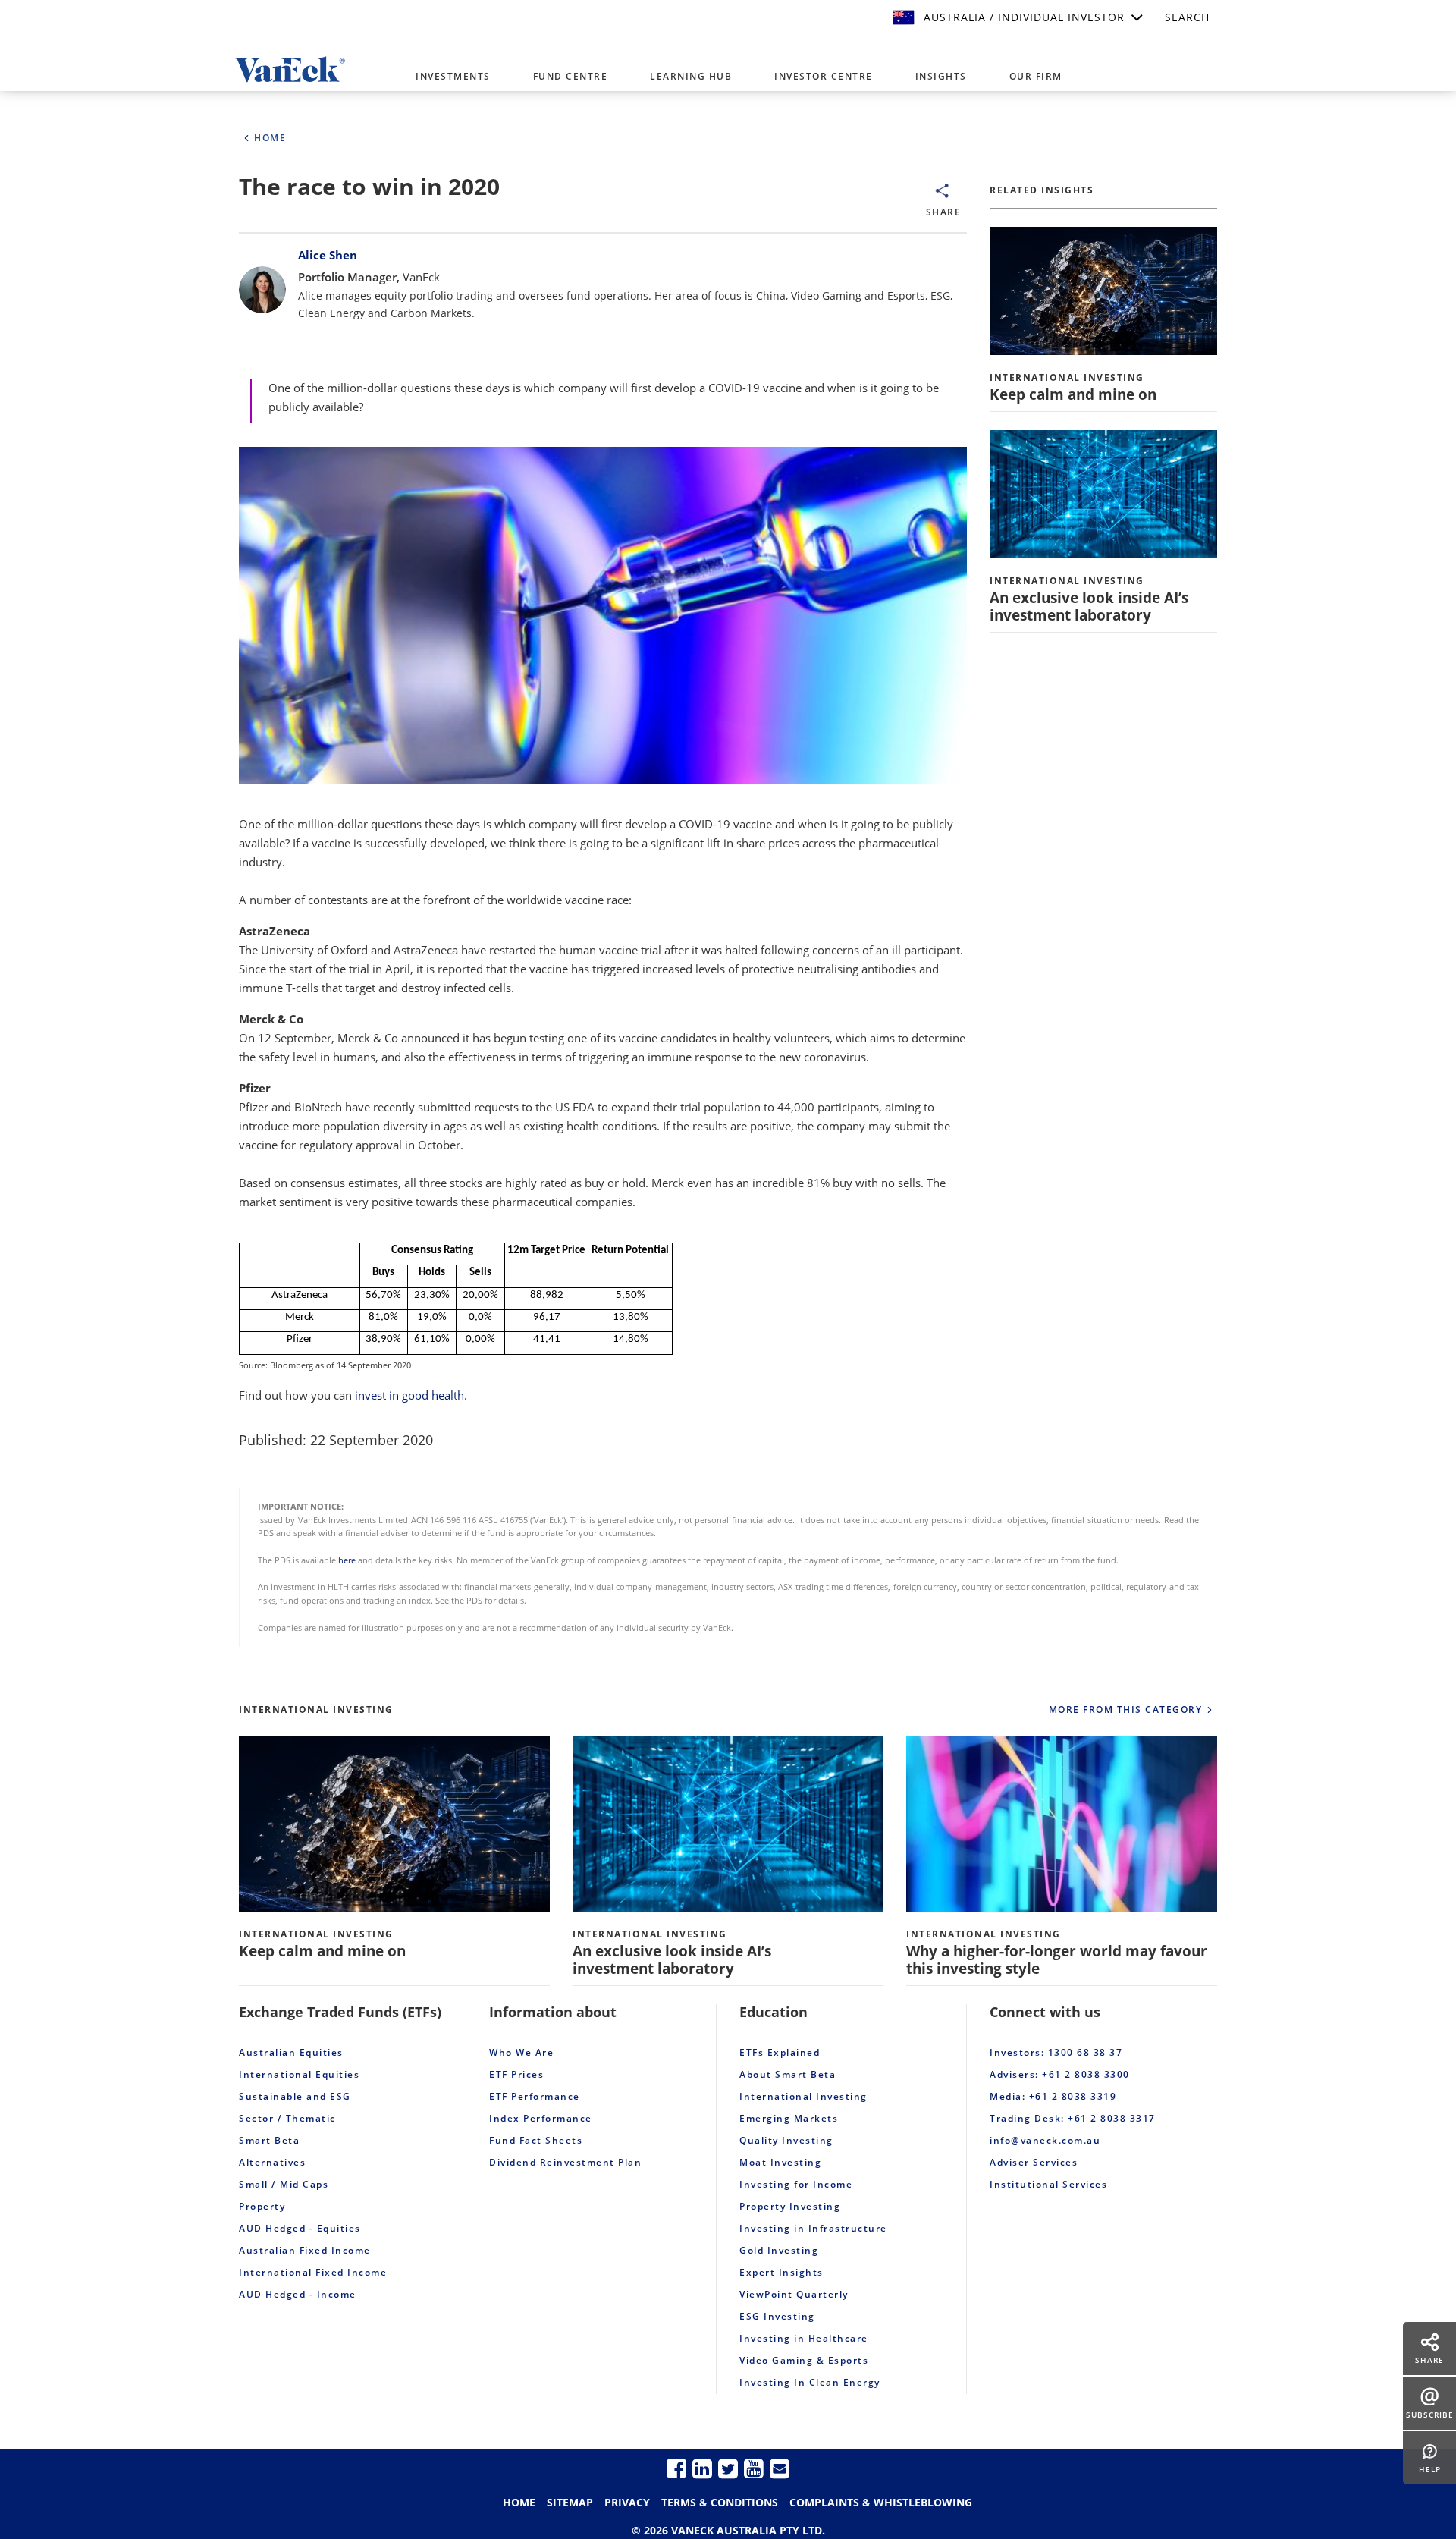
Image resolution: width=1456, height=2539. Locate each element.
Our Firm (1036, 76)
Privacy (627, 2502)
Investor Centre (824, 76)
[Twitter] (728, 2468)
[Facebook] (676, 2468)
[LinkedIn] (702, 2468)
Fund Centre (571, 76)
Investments (453, 76)
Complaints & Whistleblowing (881, 2502)
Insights (941, 76)
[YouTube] (754, 2468)
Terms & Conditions (720, 2502)
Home (519, 2502)
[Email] (780, 2468)
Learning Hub (691, 76)
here (347, 1560)
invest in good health (409, 1395)
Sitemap (570, 2502)
